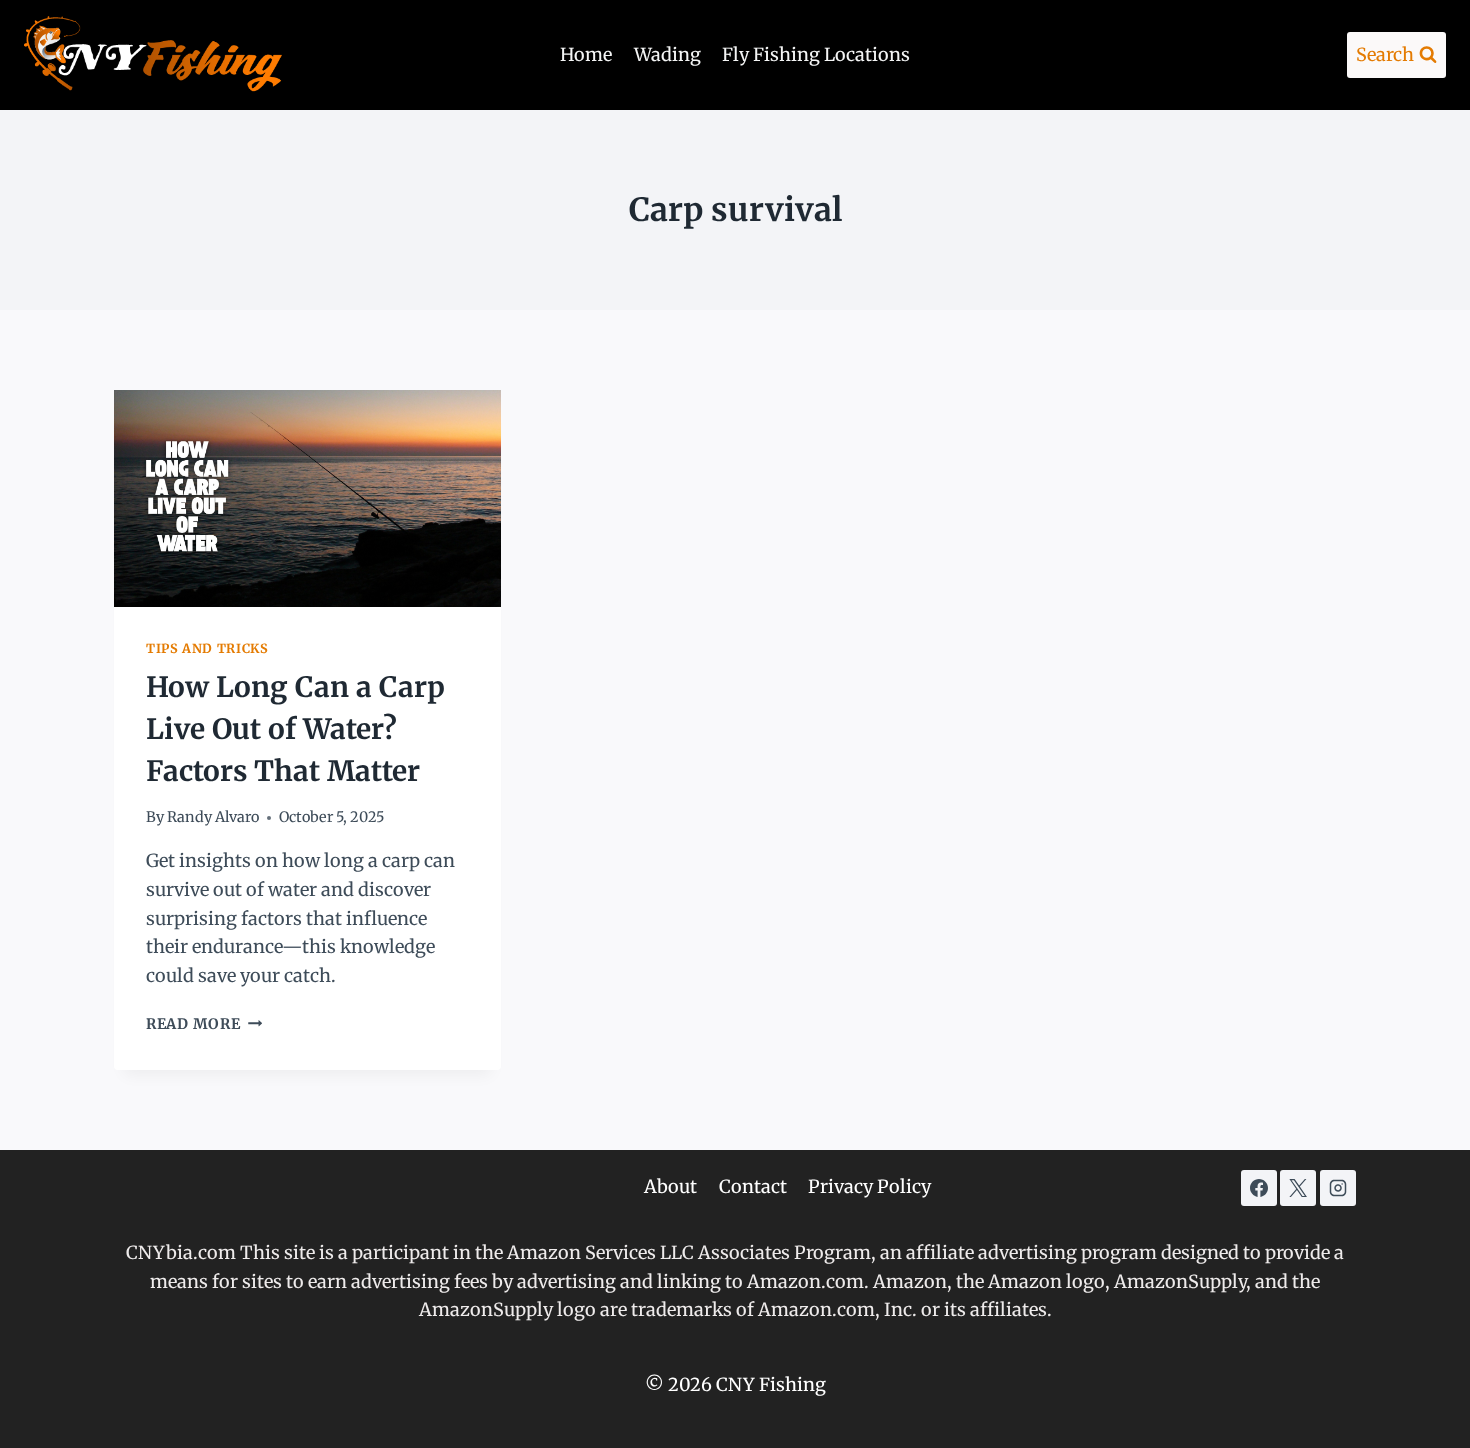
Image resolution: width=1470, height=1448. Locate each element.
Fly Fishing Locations (816, 54)
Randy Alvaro (213, 817)
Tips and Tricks (207, 648)
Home (586, 54)
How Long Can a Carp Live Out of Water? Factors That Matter (295, 729)
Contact (753, 1186)
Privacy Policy (869, 1186)
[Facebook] (1259, 1188)
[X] (1298, 1188)
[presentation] (307, 498)
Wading (667, 54)
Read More (204, 1024)
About (670, 1186)
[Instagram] (1338, 1188)
